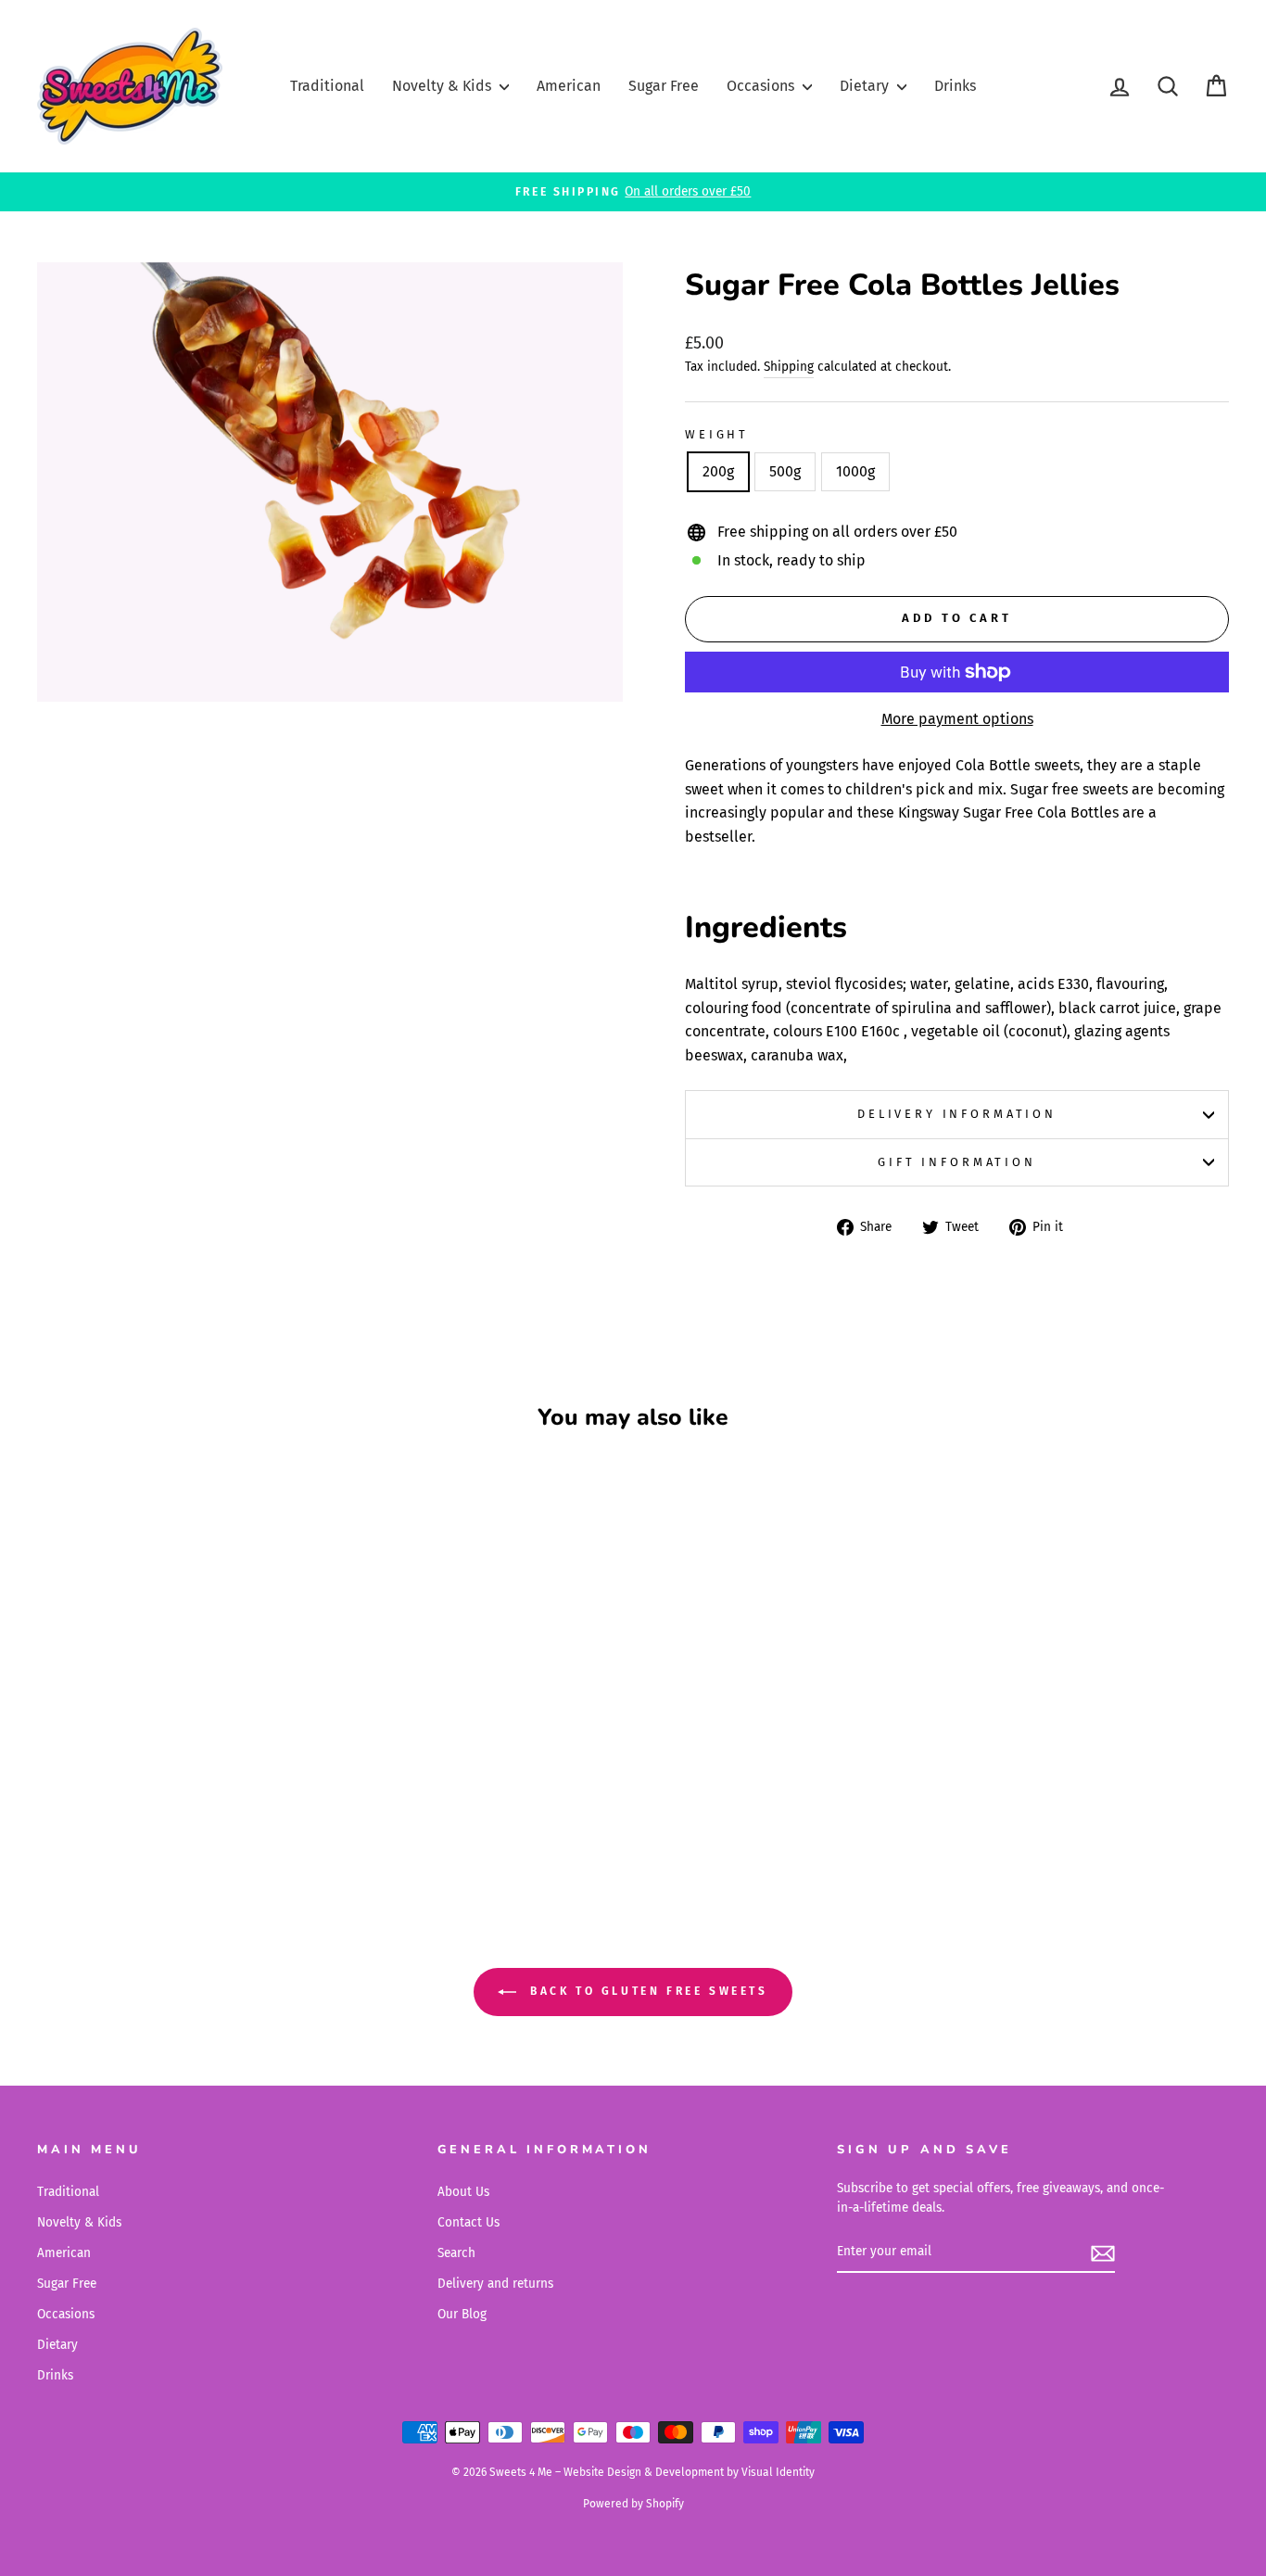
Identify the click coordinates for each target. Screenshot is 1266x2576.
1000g (855, 471)
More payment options (957, 719)
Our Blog (462, 2314)
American (569, 86)
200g (718, 471)
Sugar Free (664, 86)
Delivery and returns (495, 2284)
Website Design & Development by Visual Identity (689, 2472)
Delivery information (957, 1114)
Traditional (327, 86)
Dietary (866, 86)
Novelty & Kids (443, 86)
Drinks (955, 86)
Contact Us (468, 2222)
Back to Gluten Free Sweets (646, 1992)
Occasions (762, 86)
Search (456, 2253)
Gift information (956, 1162)
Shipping (789, 367)
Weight (717, 434)
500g (785, 471)
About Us (463, 2192)
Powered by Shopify (633, 2504)
